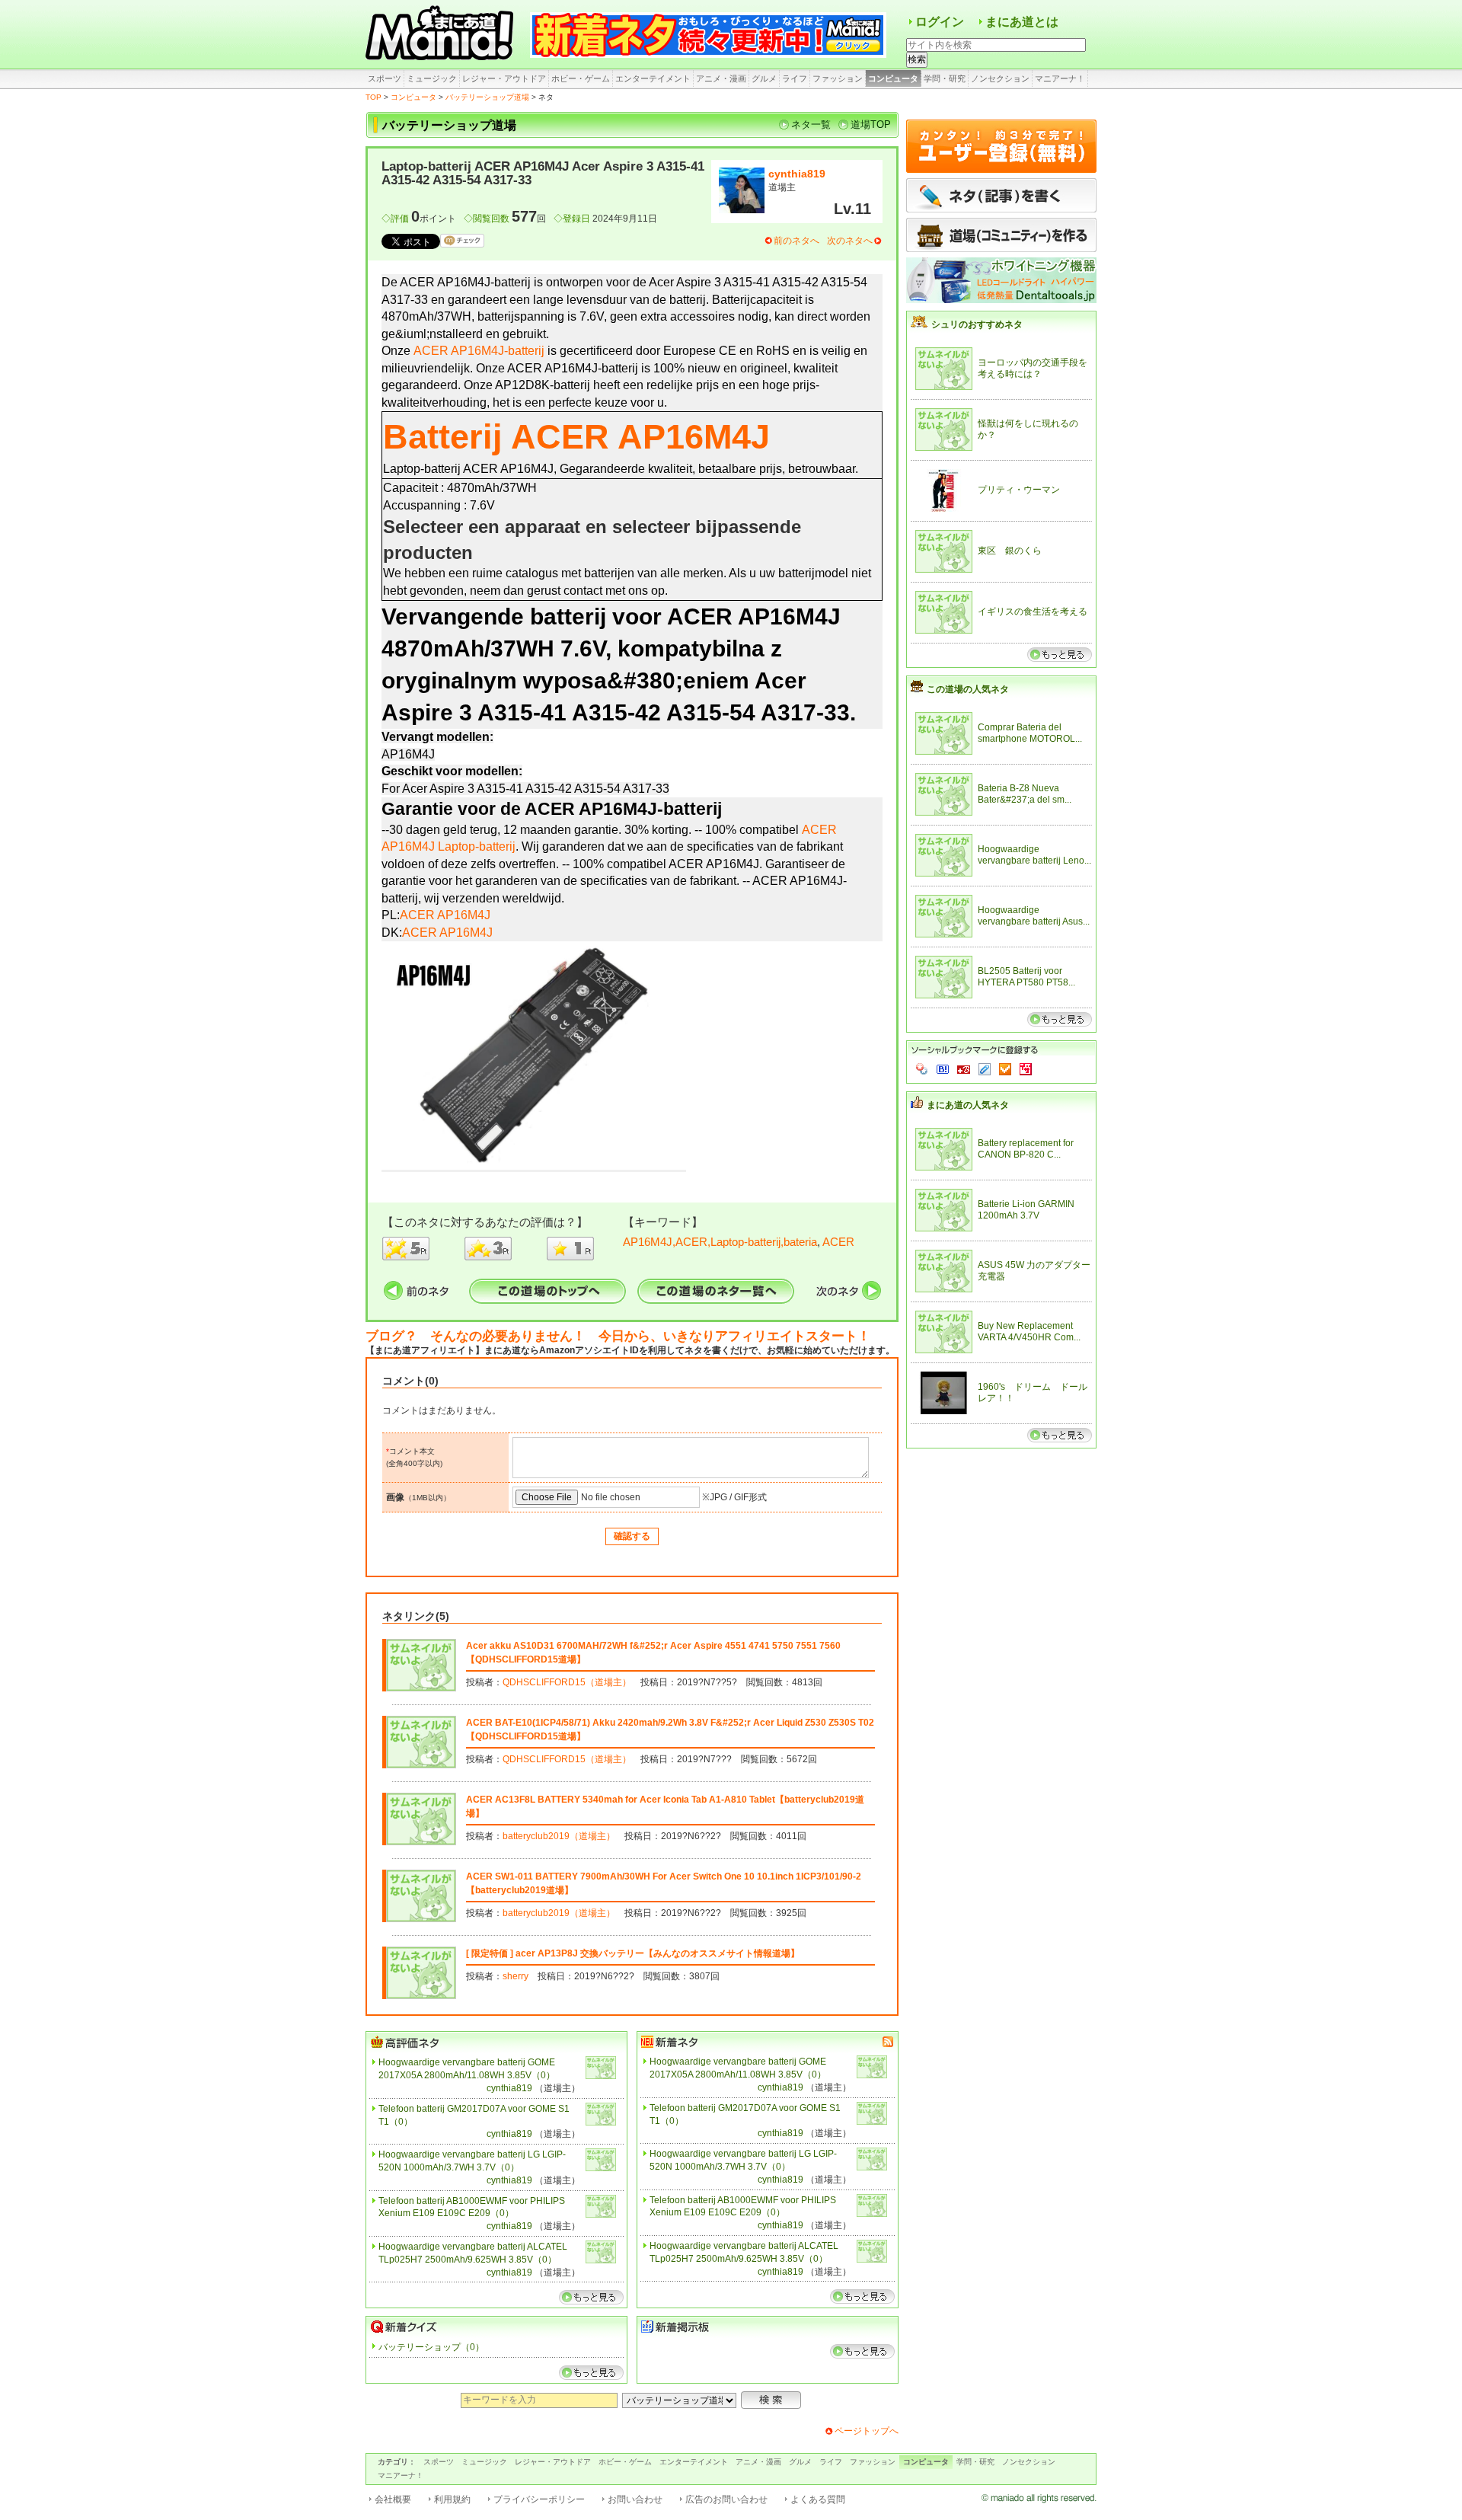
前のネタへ (796, 241)
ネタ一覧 (811, 125)
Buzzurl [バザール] (964, 1069)
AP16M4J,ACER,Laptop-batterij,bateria (720, 1242)
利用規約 (452, 2499)
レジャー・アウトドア (504, 78)
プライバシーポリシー (539, 2499)
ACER (838, 1242)
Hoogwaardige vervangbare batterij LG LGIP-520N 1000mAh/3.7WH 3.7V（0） (472, 2161)
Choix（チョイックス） (1005, 1069)
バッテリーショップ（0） (431, 2347)
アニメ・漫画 (721, 78)
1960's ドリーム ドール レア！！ (1034, 1393)
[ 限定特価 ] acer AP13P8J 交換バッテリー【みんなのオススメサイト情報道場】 (633, 1953)
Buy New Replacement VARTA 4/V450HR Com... (1029, 1332)
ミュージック (432, 78)
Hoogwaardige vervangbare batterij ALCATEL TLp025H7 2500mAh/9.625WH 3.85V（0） (473, 2253)
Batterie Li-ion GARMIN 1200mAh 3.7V (1026, 1210)
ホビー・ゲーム (581, 78)
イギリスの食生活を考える (1033, 612)
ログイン (940, 22)
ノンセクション (1000, 78)
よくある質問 (818, 2499)
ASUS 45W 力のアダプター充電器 (1034, 1271)
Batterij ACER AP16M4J (576, 436)
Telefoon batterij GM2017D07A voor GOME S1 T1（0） (474, 2115)
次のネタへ (850, 241)
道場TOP (871, 125)
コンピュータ (893, 78)
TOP (373, 97)
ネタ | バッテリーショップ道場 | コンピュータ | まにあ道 (442, 34)
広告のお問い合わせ (726, 2499)
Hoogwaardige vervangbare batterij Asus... (1034, 916)
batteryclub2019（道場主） (559, 1836)
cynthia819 (797, 174)
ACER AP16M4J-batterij (479, 351)
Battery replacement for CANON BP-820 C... (1026, 1149)
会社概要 (393, 2499)
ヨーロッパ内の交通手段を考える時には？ (1033, 369)
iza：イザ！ (1026, 1069)
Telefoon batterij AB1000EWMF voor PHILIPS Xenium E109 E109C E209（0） (472, 2207)
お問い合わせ (635, 2499)
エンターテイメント (653, 78)
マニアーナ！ (1060, 78)
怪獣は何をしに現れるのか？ (1028, 430)
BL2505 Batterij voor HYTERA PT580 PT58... (1026, 977)
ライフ (795, 78)
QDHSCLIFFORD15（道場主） (567, 1682)
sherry (516, 1976)
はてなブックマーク (943, 1069)
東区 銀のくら (1010, 551)
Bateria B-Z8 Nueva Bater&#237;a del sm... (1025, 794)
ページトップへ (867, 2431)
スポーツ (385, 78)
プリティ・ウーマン (1019, 490)
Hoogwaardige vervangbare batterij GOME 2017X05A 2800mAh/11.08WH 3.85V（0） (467, 2069)
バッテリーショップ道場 (487, 97)
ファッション (838, 78)
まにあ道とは (1022, 22)
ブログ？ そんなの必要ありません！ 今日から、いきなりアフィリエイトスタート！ (618, 1336)
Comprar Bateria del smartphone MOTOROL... (1030, 733)
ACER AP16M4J (445, 915)
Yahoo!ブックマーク (922, 1069)
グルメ (764, 78)
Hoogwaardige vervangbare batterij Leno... (1034, 855)
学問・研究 (945, 78)
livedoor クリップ (985, 1069)
